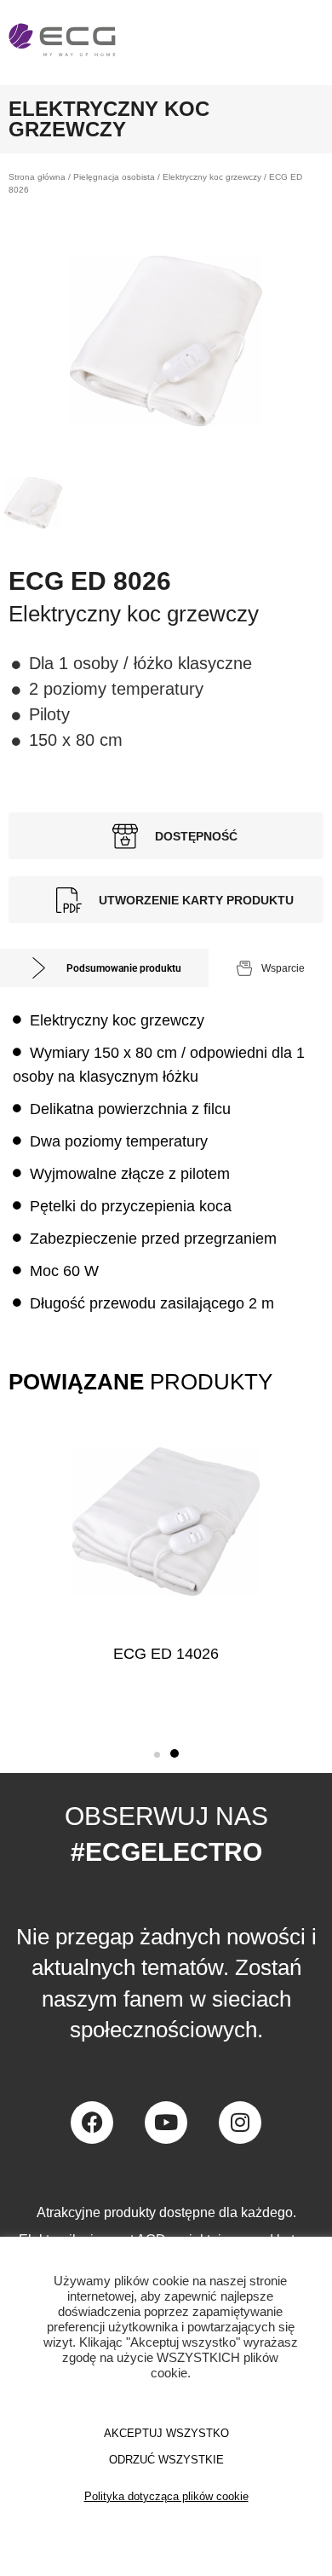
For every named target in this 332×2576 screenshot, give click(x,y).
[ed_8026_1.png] (166, 341)
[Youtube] (166, 2123)
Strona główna (37, 177)
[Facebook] (92, 2123)
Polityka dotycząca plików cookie (166, 2496)
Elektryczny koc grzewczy (212, 177)
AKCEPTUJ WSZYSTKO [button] (166, 2433)
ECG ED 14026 (166, 1654)
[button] (157, 1755)
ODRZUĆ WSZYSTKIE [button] (166, 2460)
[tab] (104, 968)
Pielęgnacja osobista (114, 177)
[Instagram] (240, 2123)
